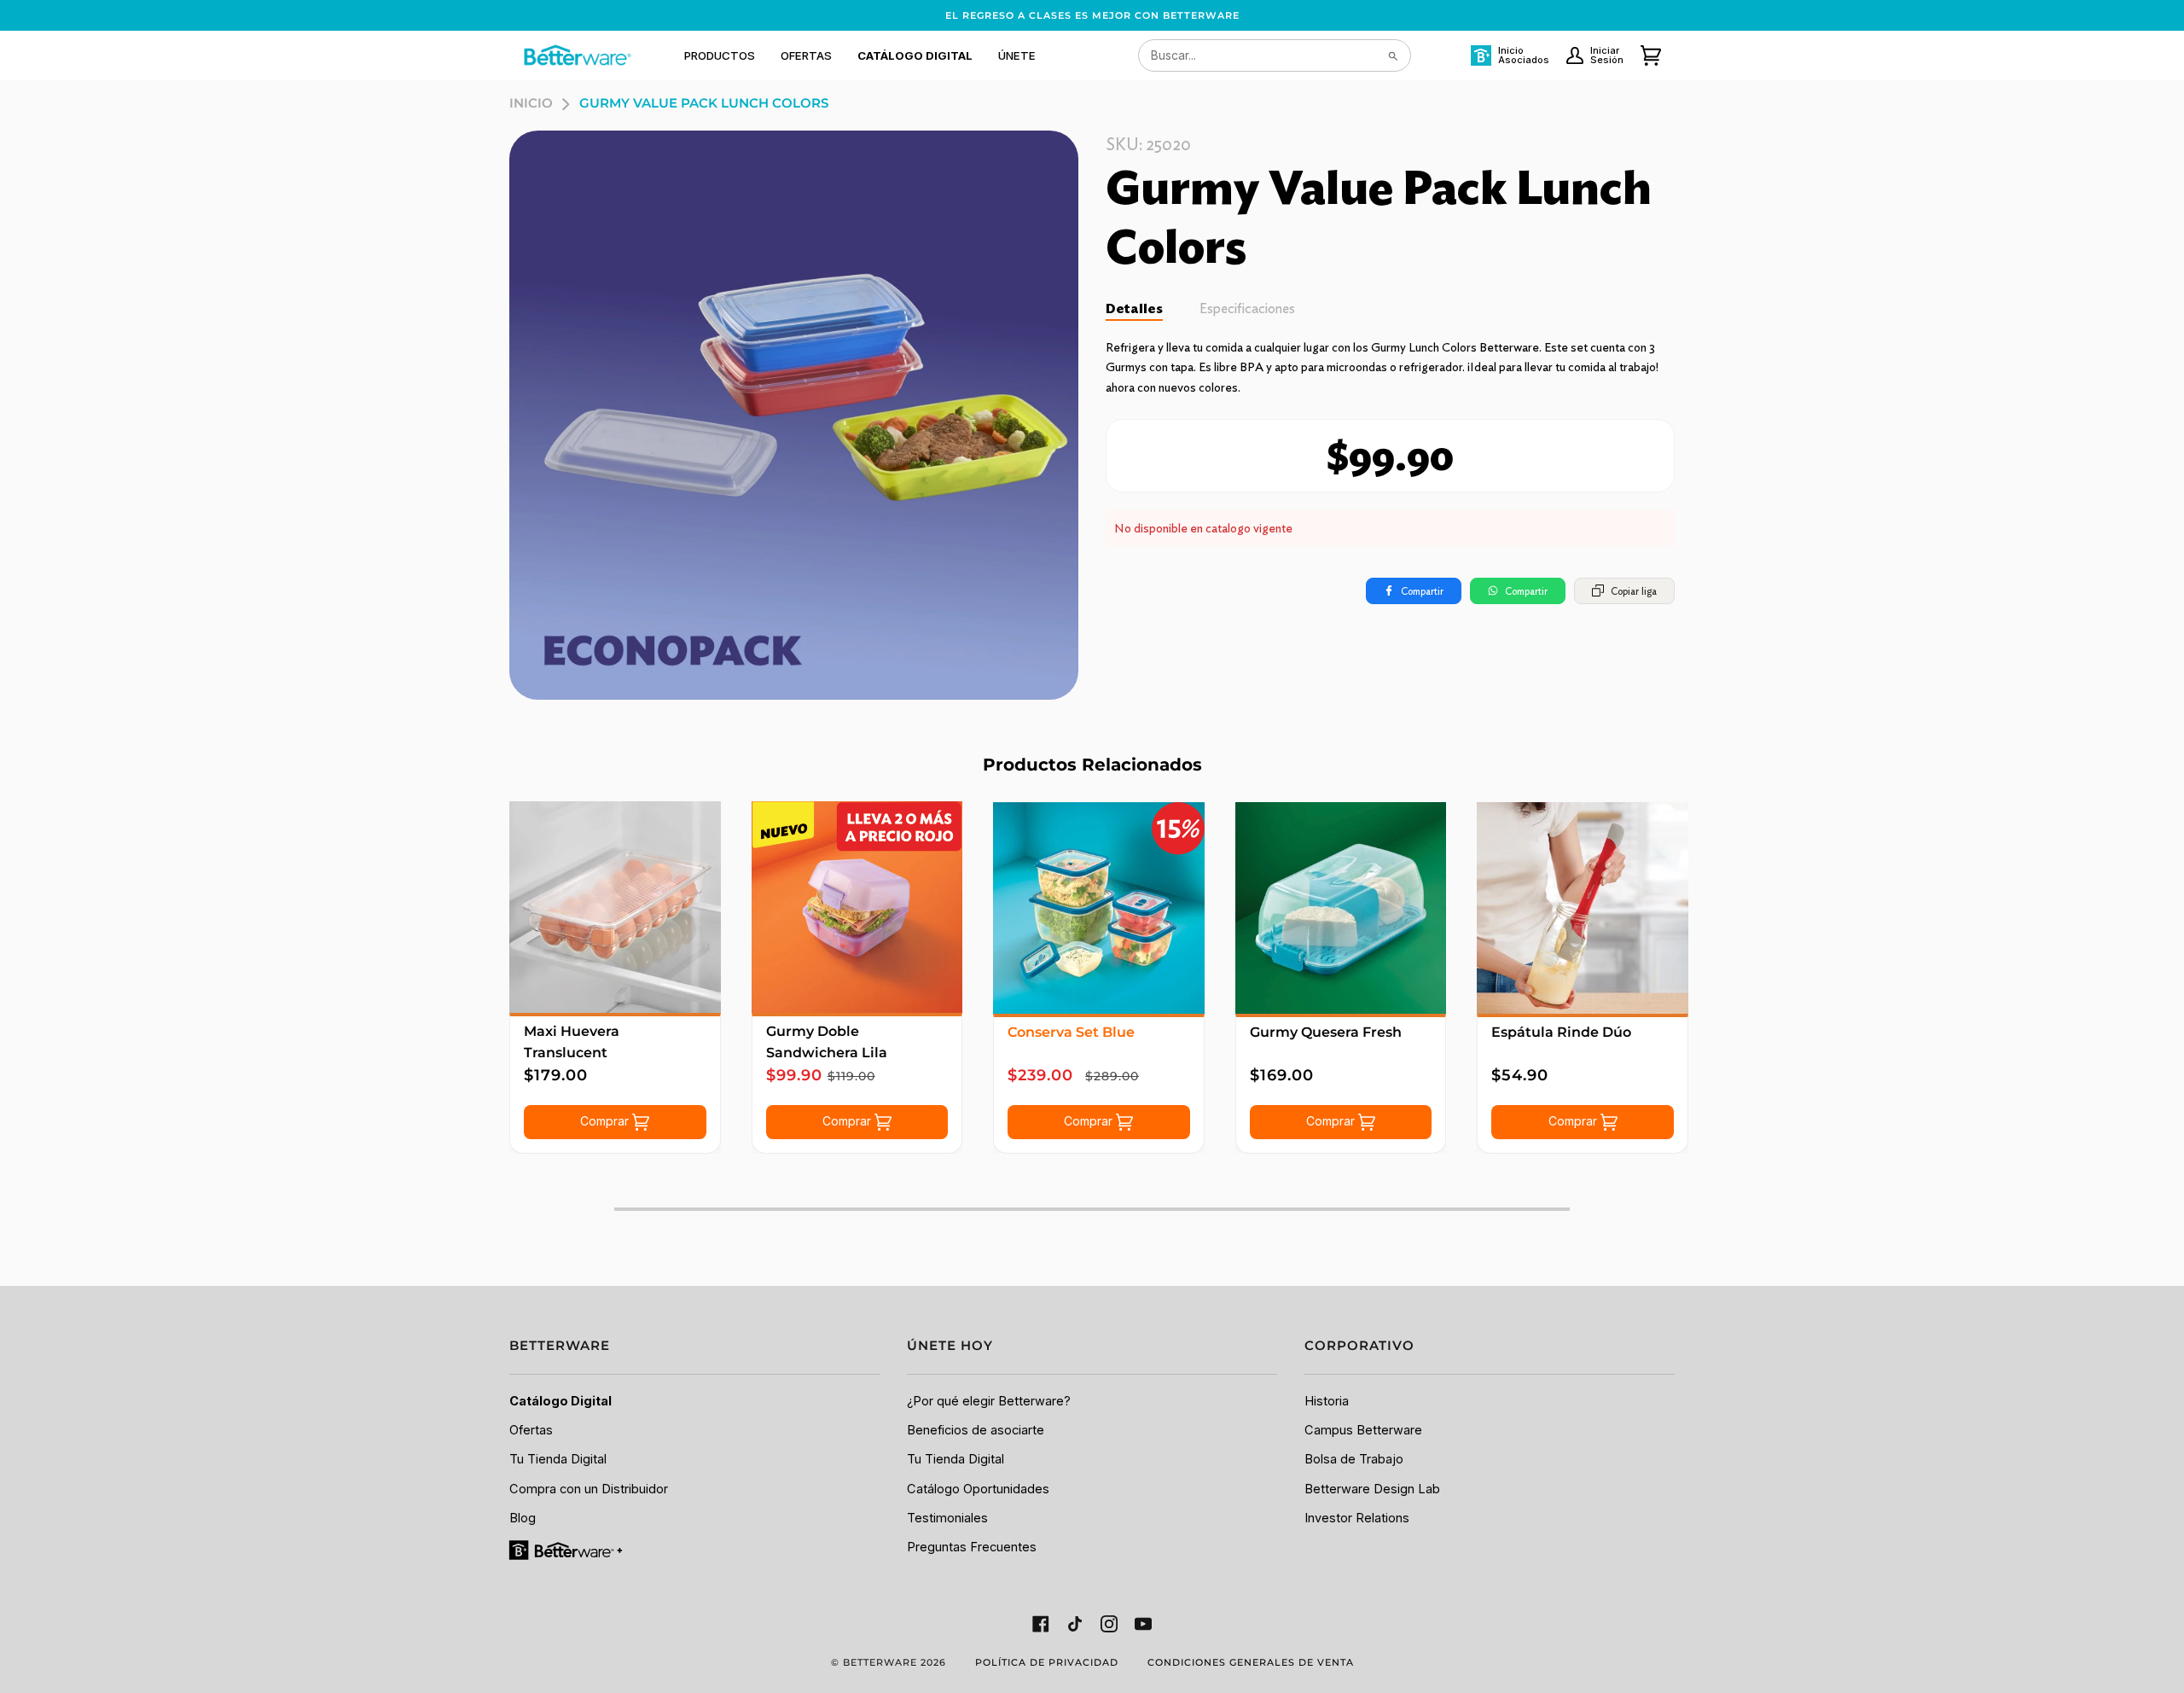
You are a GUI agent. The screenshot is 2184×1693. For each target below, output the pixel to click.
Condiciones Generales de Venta (1251, 1662)
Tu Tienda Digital (558, 1459)
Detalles (1134, 308)
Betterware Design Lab (1372, 1489)
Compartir (1422, 591)
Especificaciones (1247, 308)
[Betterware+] (567, 1550)
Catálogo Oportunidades (978, 1489)
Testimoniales (947, 1518)
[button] (720, 55)
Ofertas (531, 1430)
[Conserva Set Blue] (1099, 908)
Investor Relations (1357, 1518)
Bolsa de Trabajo (1354, 1459)
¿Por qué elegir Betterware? (989, 1401)
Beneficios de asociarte (976, 1430)
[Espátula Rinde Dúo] (1583, 908)
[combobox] (1275, 55)
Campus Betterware (1363, 1430)
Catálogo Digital (561, 1401)
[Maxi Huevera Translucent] (615, 907)
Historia (1327, 1401)
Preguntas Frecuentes (972, 1547)
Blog (523, 1518)
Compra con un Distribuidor (589, 1489)
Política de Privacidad (1047, 1662)
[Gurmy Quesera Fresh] (1341, 908)
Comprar (606, 1121)
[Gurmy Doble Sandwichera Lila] (857, 907)
